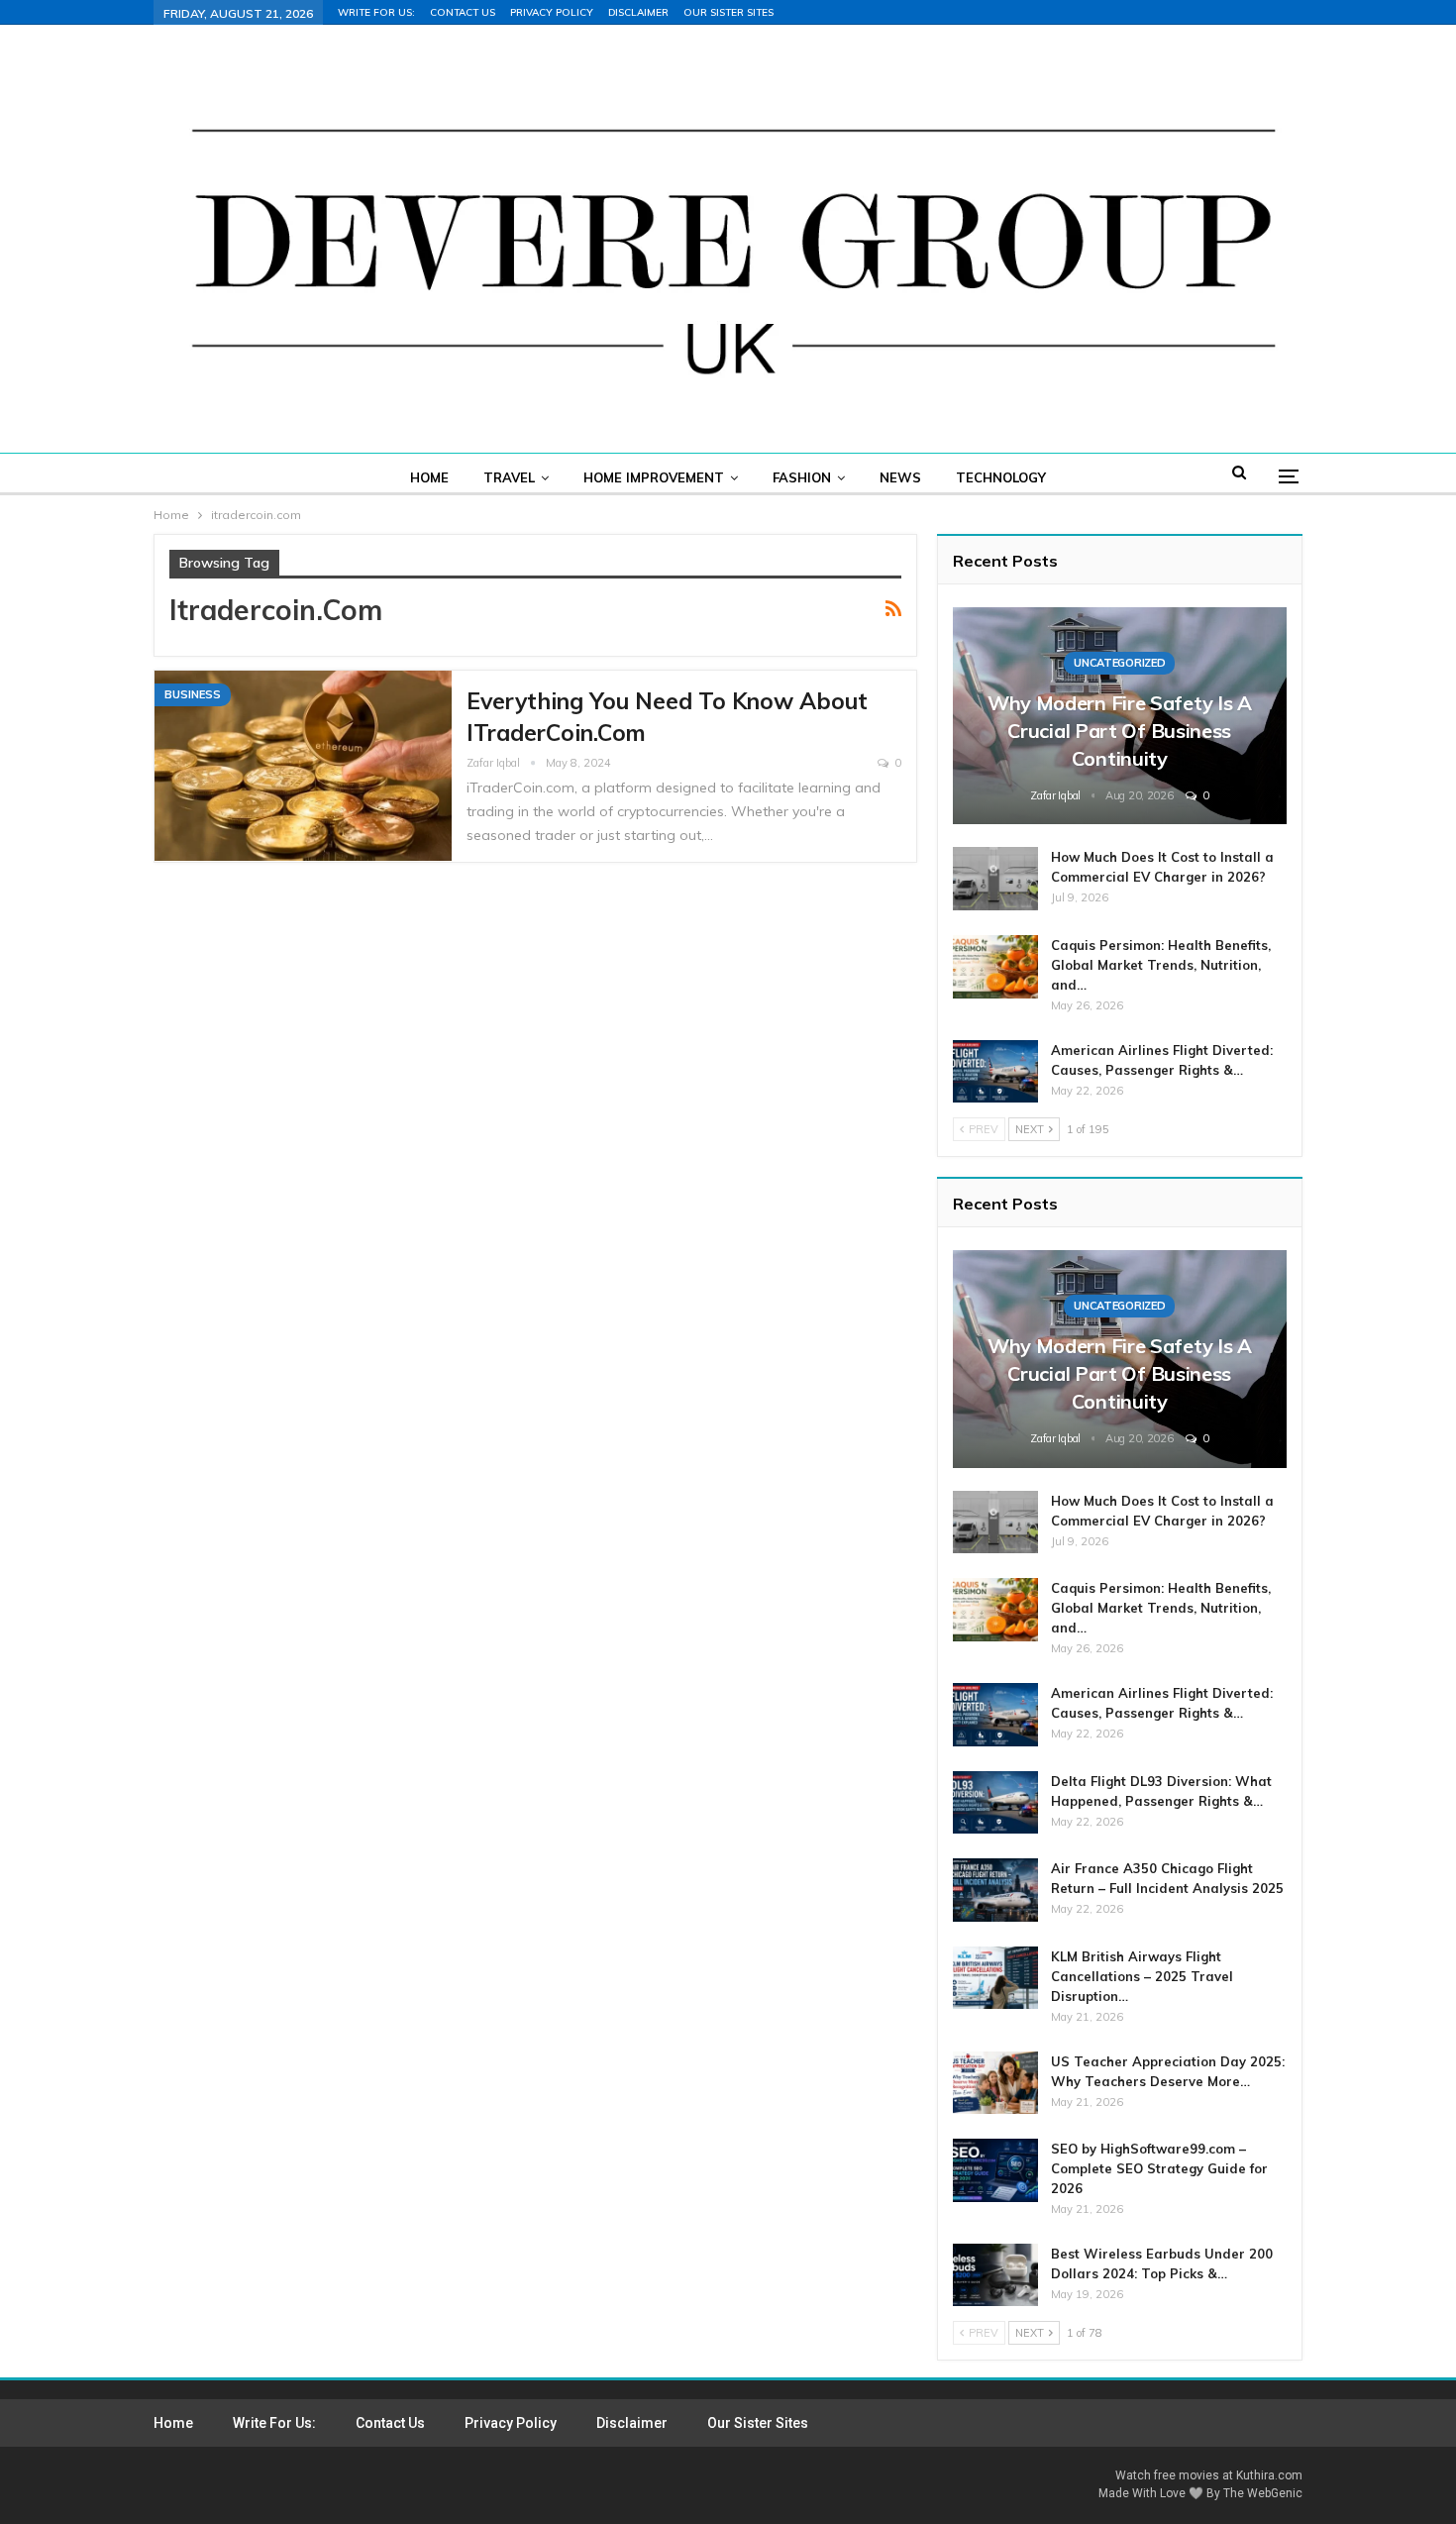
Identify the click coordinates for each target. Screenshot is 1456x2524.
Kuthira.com (1269, 2475)
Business (193, 694)
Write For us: (376, 12)
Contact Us (463, 12)
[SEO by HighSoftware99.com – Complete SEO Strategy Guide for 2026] (995, 2170)
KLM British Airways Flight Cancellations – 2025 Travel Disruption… (1142, 1976)
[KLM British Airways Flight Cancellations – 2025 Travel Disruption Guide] (995, 1978)
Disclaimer (638, 12)
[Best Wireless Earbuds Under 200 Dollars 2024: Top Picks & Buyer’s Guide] (995, 2275)
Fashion (802, 477)
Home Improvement (654, 477)
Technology (1001, 477)
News (900, 477)
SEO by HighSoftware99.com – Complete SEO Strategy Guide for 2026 (1159, 2168)
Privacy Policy (552, 12)
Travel (509, 477)
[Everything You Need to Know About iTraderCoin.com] (303, 766)
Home (429, 477)
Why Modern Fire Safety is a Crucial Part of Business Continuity (1120, 731)
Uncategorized (1119, 663)
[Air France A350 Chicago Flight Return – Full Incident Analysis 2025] (995, 1890)
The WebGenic (1263, 2493)
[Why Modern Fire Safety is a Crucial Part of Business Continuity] (1120, 716)
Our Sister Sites (728, 12)
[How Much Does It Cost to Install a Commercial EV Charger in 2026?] (995, 879)
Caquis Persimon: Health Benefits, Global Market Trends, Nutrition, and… (1161, 965)
